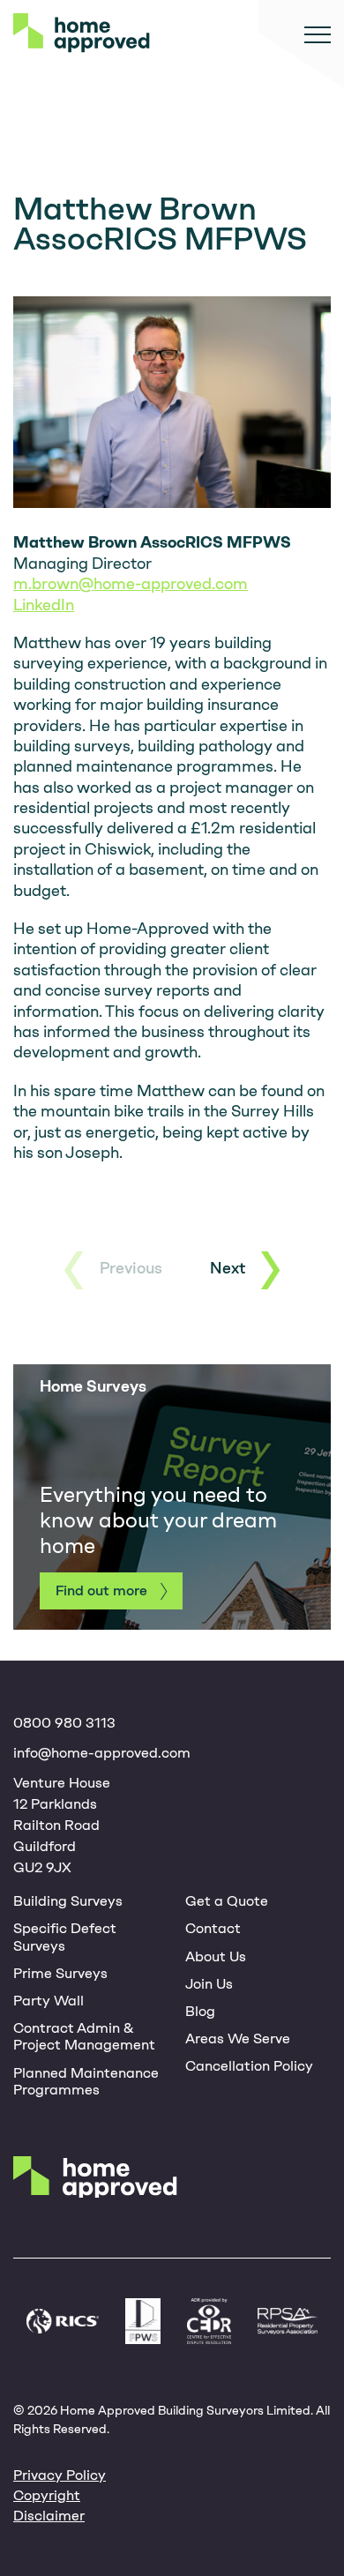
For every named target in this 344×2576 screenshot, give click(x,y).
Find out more (101, 1590)
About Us (216, 1956)
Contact (213, 1928)
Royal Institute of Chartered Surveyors (63, 2321)
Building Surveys (68, 1901)
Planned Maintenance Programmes (86, 2081)
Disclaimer (49, 2516)
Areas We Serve (238, 2038)
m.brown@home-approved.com (131, 584)
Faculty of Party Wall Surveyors (143, 2321)
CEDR (209, 2321)
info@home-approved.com (102, 1753)
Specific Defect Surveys (65, 1937)
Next (228, 1268)
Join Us (209, 1984)
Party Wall (49, 2001)
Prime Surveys (60, 1973)
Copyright (47, 2495)
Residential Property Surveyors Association (288, 2321)
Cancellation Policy (249, 2066)
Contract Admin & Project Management (84, 2036)
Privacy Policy (60, 2475)
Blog (200, 2011)
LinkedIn (44, 605)
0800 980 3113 (64, 1723)
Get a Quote (227, 1901)
